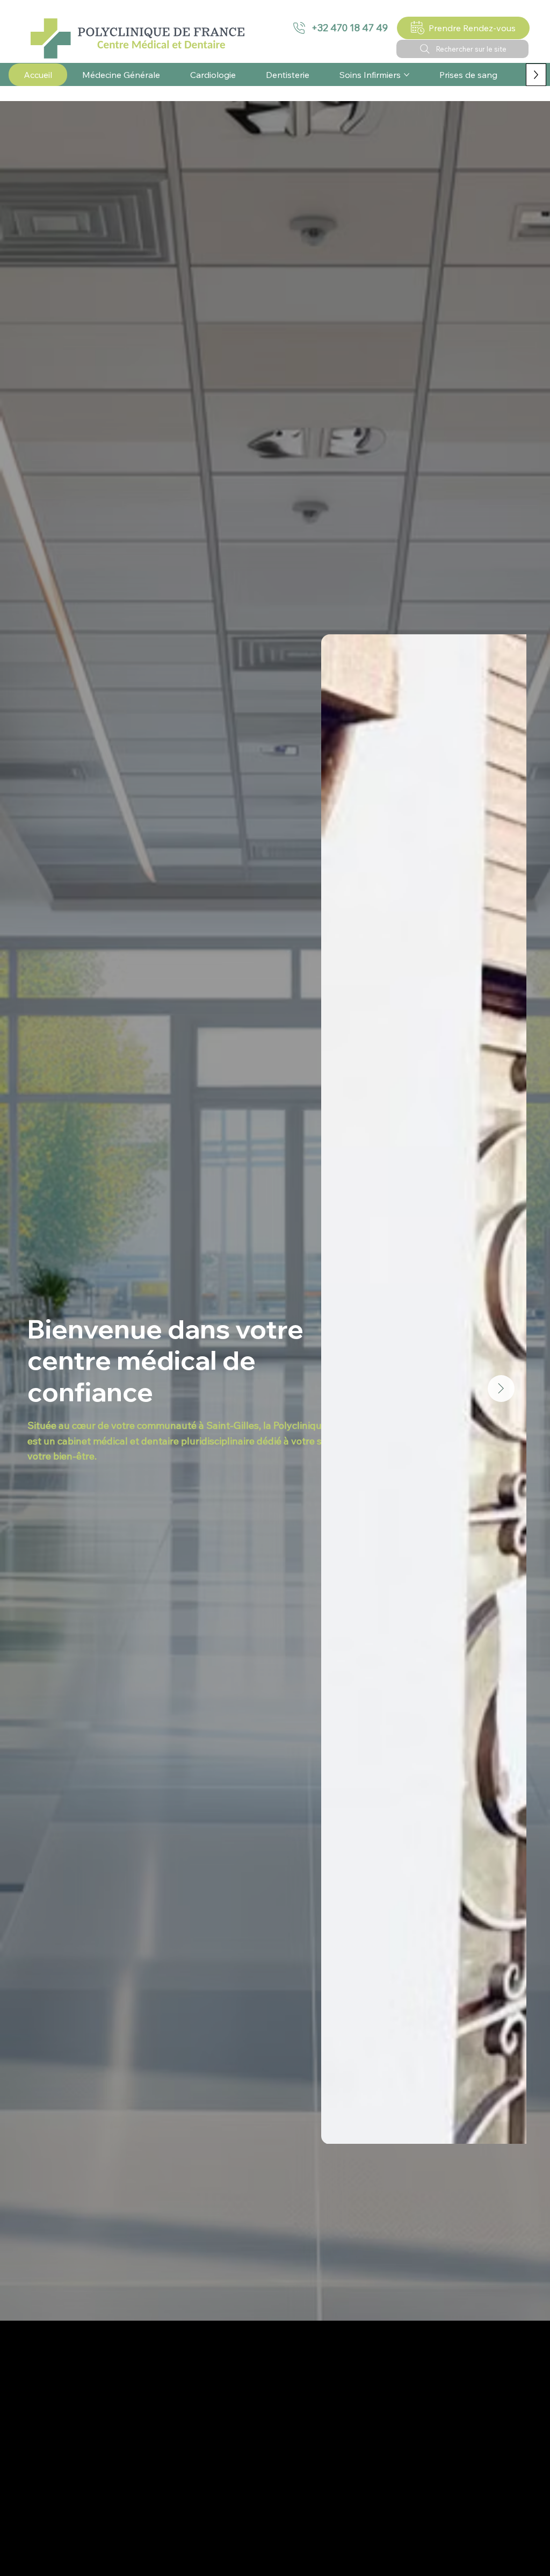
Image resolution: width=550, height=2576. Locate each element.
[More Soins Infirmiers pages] (407, 75)
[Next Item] (501, 1389)
